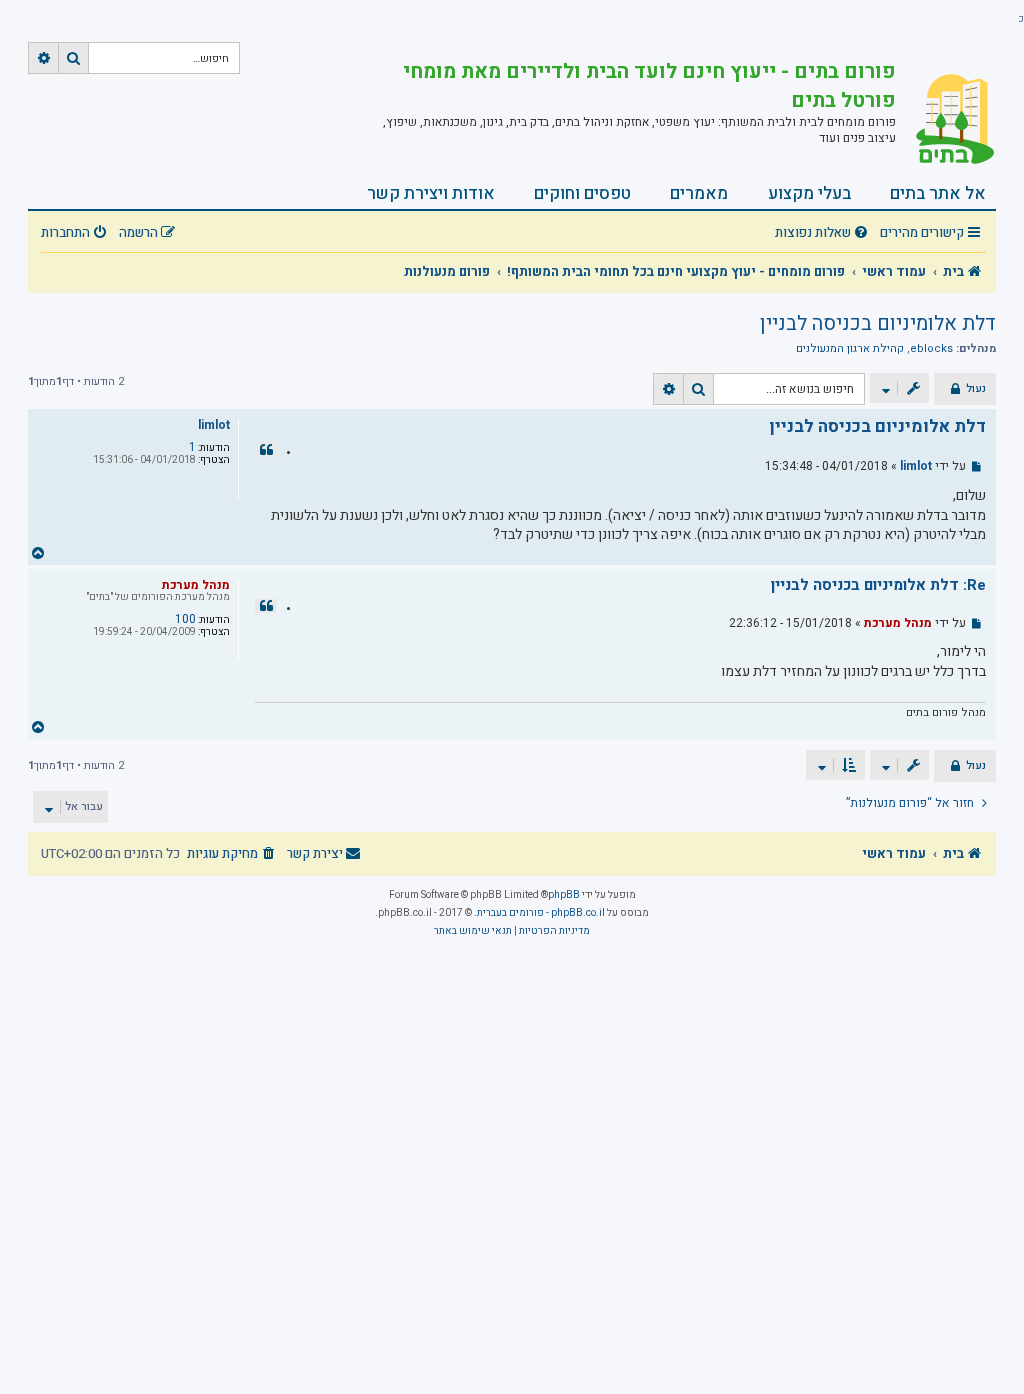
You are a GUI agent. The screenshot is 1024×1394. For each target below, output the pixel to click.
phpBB (564, 895)
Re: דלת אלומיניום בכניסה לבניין (878, 585)
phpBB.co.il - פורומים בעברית (541, 913)
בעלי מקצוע (809, 193)
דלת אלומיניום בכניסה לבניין (878, 323)
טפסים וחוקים (582, 193)
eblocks (931, 349)
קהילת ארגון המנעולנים (850, 349)
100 (185, 619)
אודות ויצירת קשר (431, 193)
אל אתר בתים (938, 193)
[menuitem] (824, 233)
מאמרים (699, 193)
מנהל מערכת (196, 585)
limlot (214, 425)
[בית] (946, 119)
